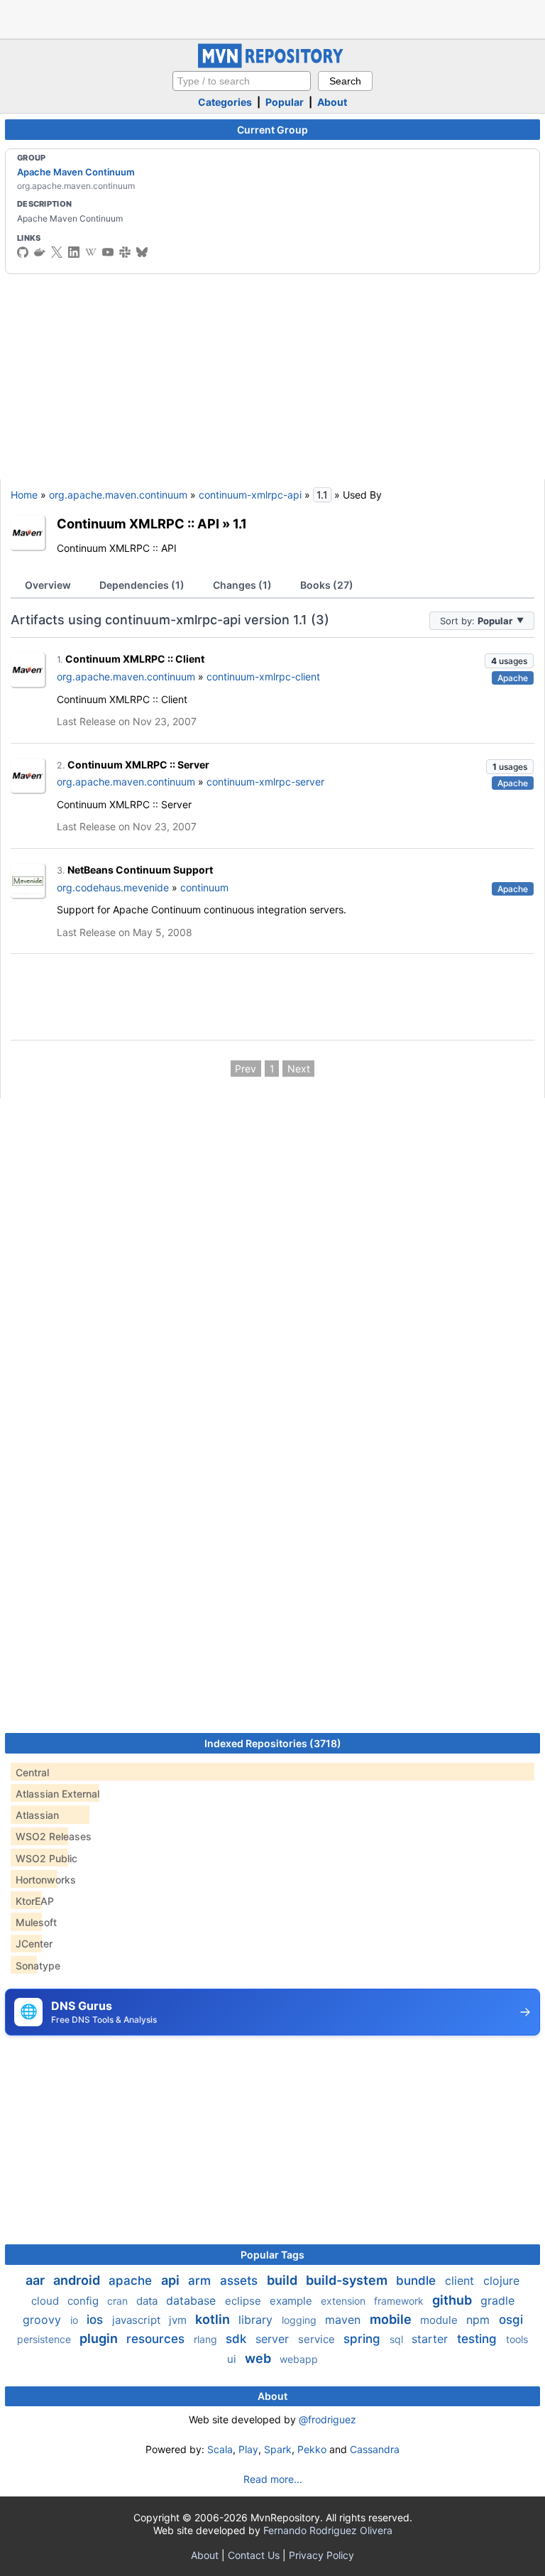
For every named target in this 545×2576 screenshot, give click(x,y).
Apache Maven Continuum (76, 172)
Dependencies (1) (142, 585)
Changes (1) (242, 585)
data (148, 2301)
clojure (501, 2281)
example (292, 2301)
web (259, 2358)
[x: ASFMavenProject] (57, 252)
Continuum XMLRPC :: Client (135, 659)
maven (345, 2320)
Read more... (273, 2479)
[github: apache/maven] (23, 252)
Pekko (312, 2449)
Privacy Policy (321, 2555)
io (76, 2320)
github (453, 2300)
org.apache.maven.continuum (118, 495)
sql (398, 2339)
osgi (511, 2320)
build (283, 2280)
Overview (48, 585)
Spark (278, 2449)
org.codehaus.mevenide (113, 887)
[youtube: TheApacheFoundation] (108, 252)
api (172, 2280)
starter (431, 2339)
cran (119, 2301)
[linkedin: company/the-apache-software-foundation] (74, 252)
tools (517, 2339)
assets (241, 2281)
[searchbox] (242, 81)
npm (480, 2320)
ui (233, 2359)
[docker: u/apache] (40, 252)
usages (509, 661)
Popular (285, 102)
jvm (179, 2320)
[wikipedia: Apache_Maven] (91, 252)
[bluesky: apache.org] (142, 252)
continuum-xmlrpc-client (263, 676)
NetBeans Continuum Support (140, 870)
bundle (418, 2281)
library (257, 2320)
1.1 (240, 523)
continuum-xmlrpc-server (265, 782)
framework (400, 2301)
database (193, 2300)
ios (97, 2320)
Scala (220, 2449)
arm (201, 2281)
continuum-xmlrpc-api (250, 495)
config (84, 2301)
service (318, 2339)
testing (479, 2339)
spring (364, 2339)
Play (248, 2449)
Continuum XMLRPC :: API (138, 523)
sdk (238, 2339)
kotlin (214, 2319)
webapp (299, 2359)
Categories (225, 102)
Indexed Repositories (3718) (273, 1743)
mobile (392, 2319)
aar (37, 2280)
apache (132, 2281)
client (461, 2281)
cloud (46, 2301)
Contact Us (254, 2555)
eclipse (244, 2301)
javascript (138, 2320)
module (440, 2320)
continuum (204, 887)
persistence (45, 2339)
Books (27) (327, 585)
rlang (207, 2339)
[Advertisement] (272, 18)
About (332, 102)
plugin (100, 2338)
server (274, 2339)
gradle (497, 2300)
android (78, 2280)
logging (301, 2320)
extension (345, 2301)
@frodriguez (327, 2419)
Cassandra (375, 2449)
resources (157, 2339)
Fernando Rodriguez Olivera (328, 2530)
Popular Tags (272, 2255)
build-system (348, 2280)
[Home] (272, 64)
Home (24, 495)
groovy (44, 2320)
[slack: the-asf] (125, 252)
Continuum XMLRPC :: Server (138, 765)
